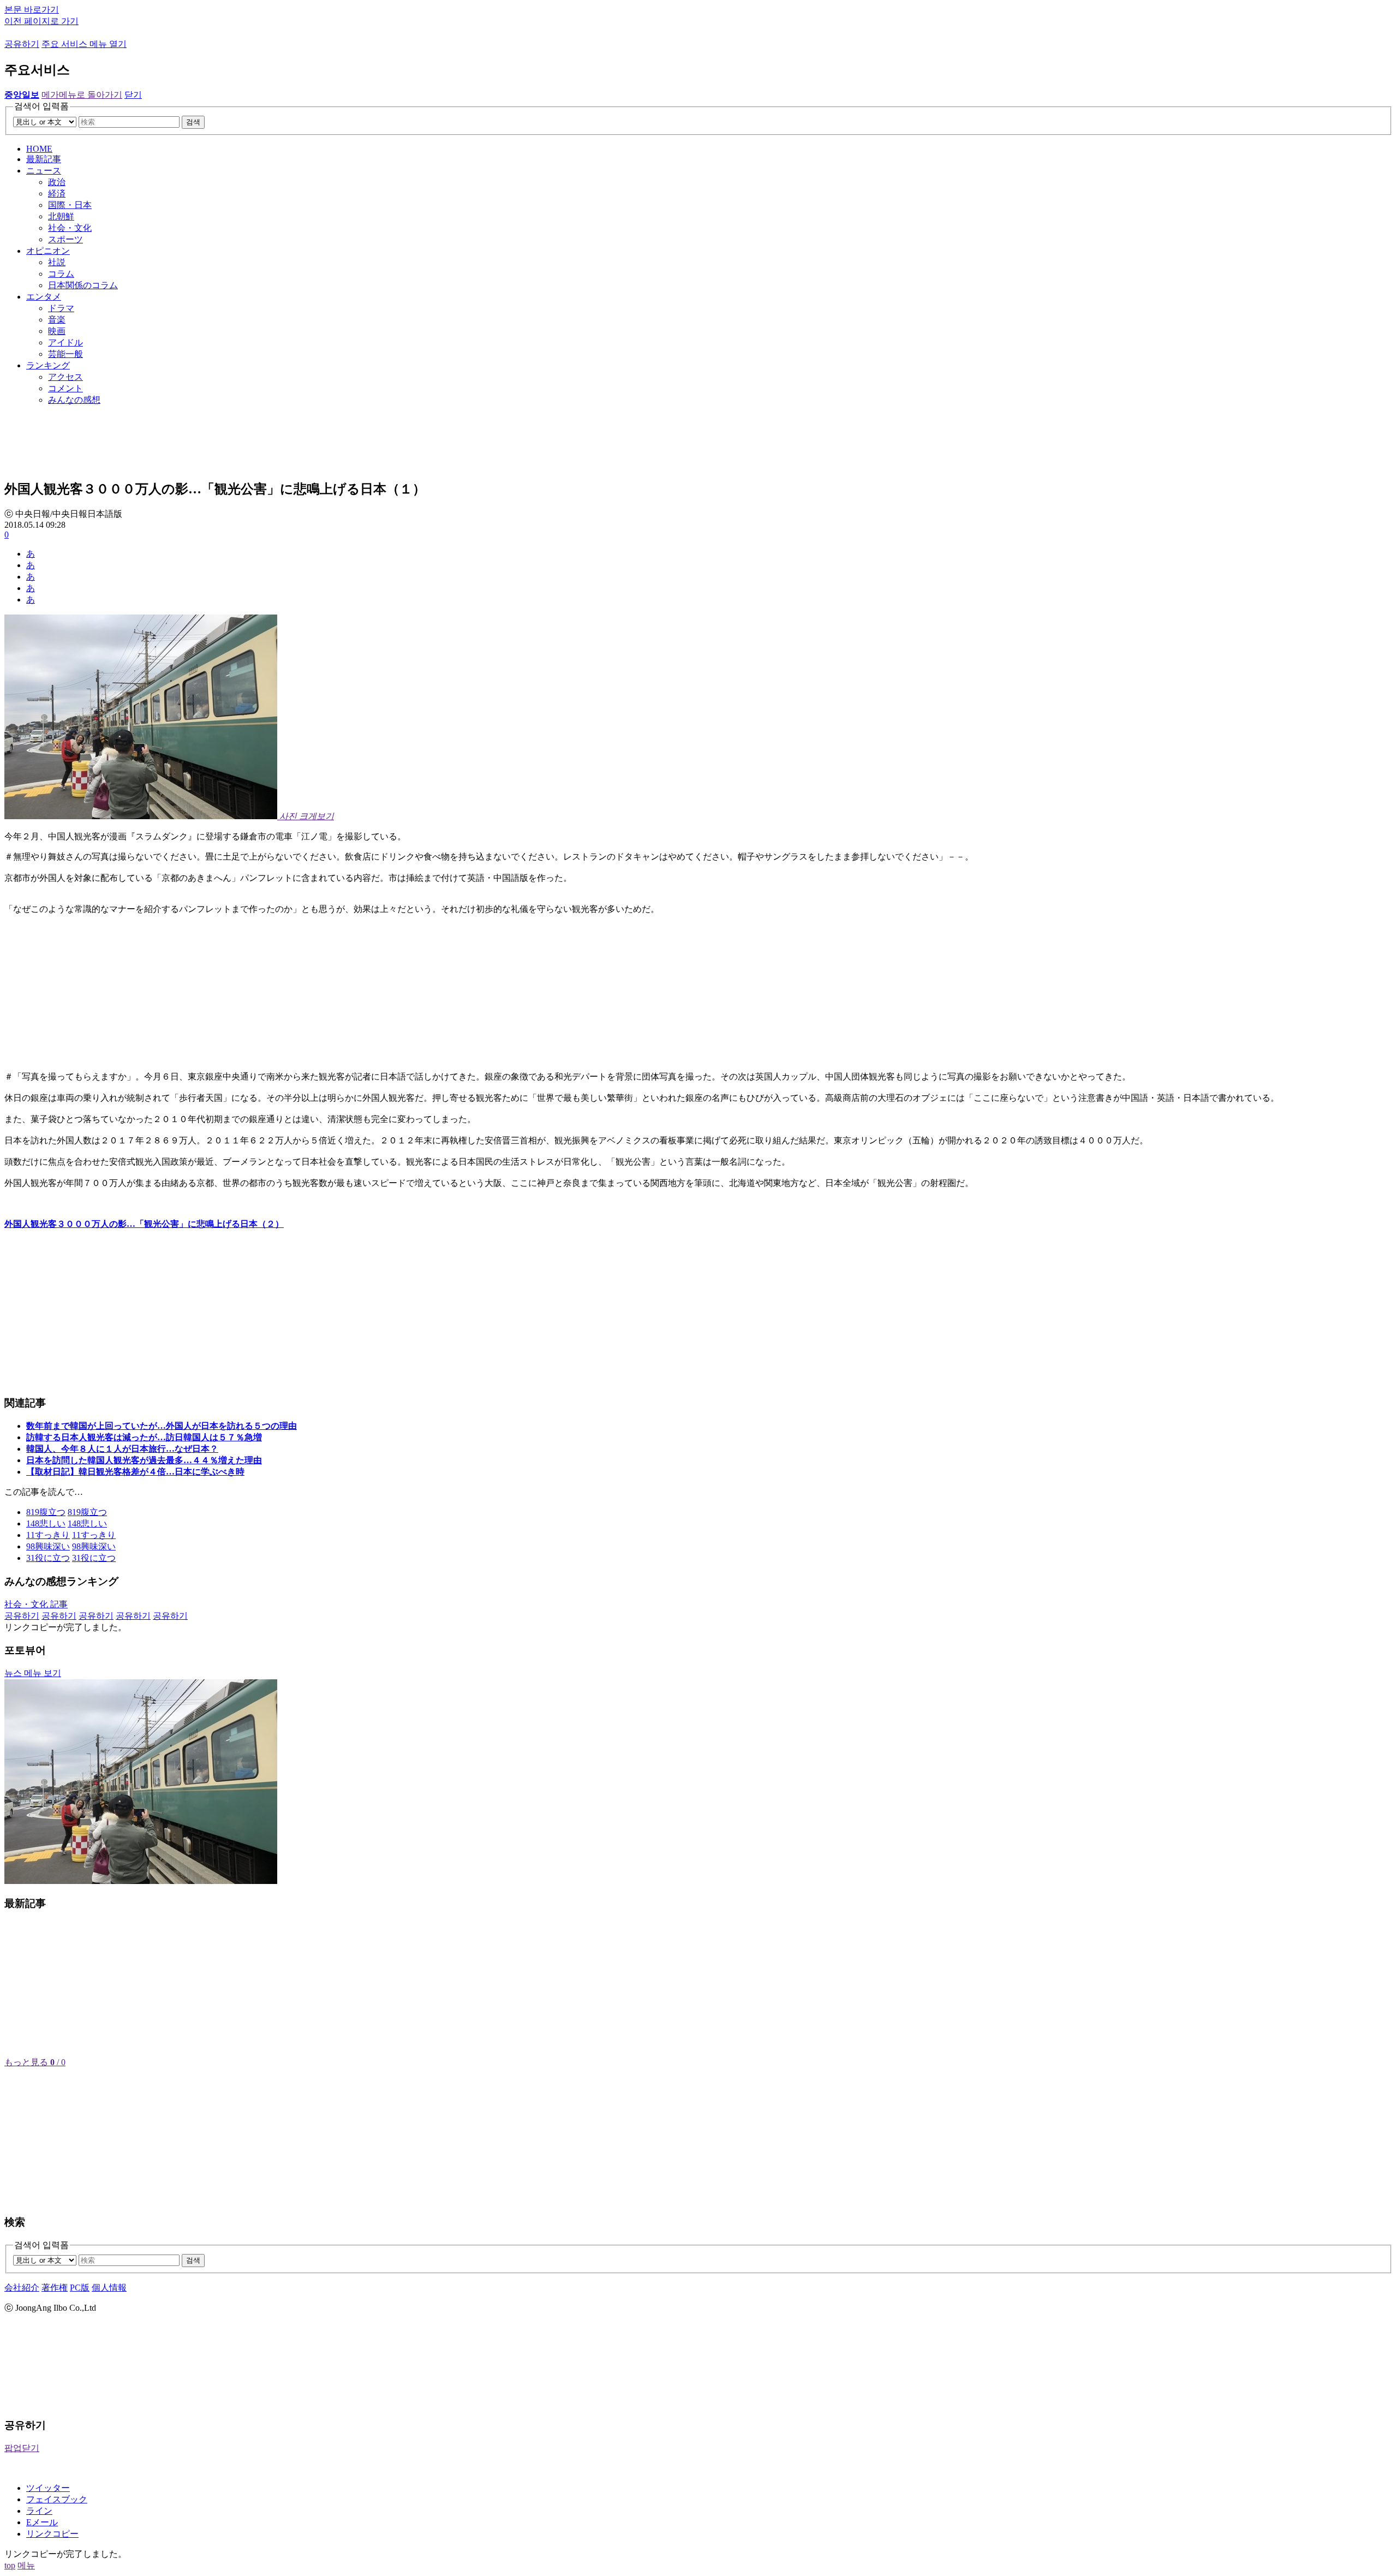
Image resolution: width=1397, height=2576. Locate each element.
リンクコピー (52, 2534)
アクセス (65, 377)
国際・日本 (70, 205)
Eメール (42, 2522)
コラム (61, 274)
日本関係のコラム (83, 285)
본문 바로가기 (32, 10)
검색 (193, 122)
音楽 (57, 320)
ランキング (48, 365)
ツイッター (48, 2488)
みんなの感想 (74, 400)
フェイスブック (57, 2499)
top (10, 2565)
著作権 (55, 2288)
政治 (57, 182)
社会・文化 (70, 228)
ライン (39, 2511)
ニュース (44, 171)
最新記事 (44, 159)
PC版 (80, 2288)
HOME (39, 149)
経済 (57, 193)
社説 (57, 262)
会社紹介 (22, 2288)
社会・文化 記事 (36, 1604)
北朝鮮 (61, 216)
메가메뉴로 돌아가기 (82, 95)
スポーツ (65, 239)
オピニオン (48, 251)
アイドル (65, 342)
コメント (65, 388)
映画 (57, 331)
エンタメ (44, 297)
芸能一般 (65, 354)
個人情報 (109, 2288)
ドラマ (61, 308)
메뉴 (26, 2565)
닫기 (133, 95)
